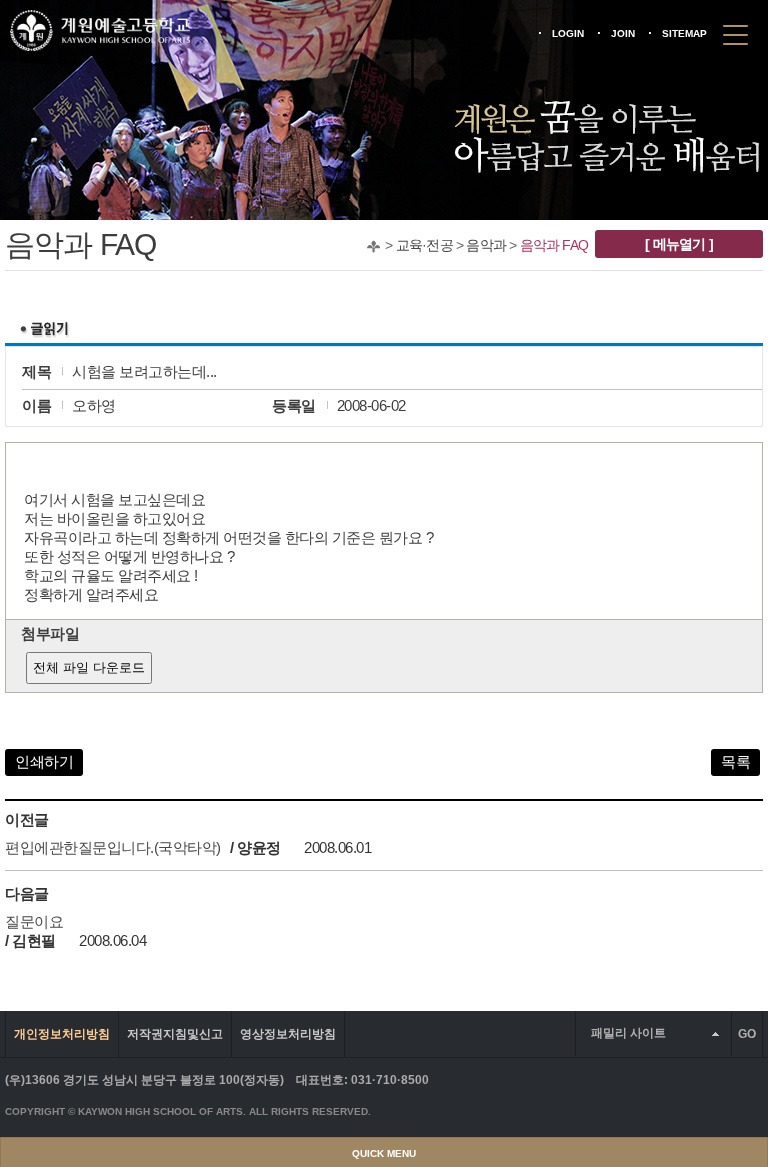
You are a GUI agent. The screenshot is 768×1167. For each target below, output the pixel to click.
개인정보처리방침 (62, 1034)
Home (373, 246)
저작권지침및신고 (175, 1034)
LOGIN (568, 33)
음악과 (486, 245)
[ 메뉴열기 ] (679, 244)
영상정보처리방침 (288, 1034)
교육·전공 (424, 245)
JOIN (623, 33)
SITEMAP (684, 33)
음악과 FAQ (554, 245)
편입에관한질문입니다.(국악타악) (113, 847)
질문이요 (34, 921)
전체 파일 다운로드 (89, 667)
